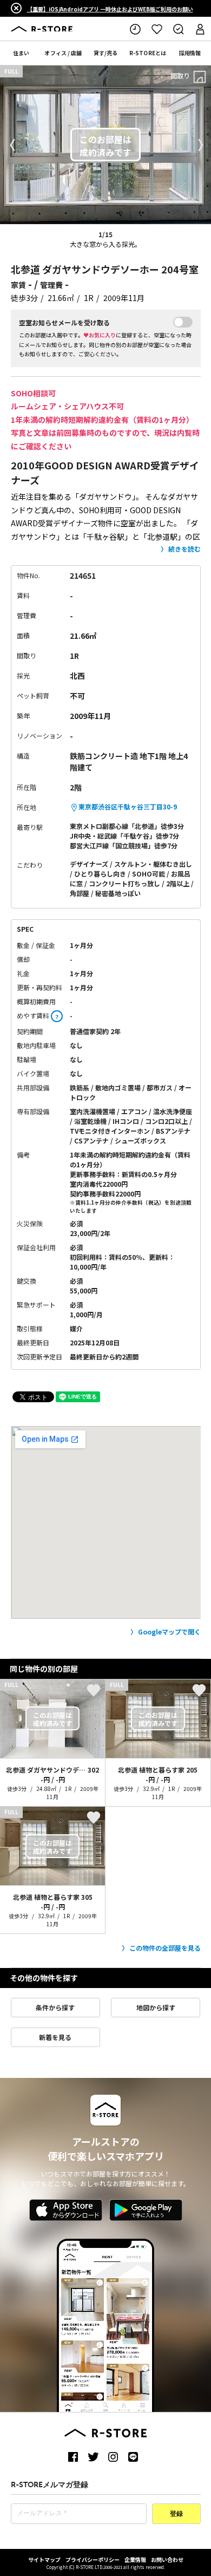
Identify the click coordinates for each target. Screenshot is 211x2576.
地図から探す (156, 2007)
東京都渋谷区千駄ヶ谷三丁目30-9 (128, 806)
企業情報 (135, 2559)
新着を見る (55, 2037)
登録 (176, 2514)
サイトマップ (44, 2559)
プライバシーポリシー (93, 2559)
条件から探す (55, 2007)
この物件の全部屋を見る (165, 1948)
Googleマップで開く (169, 1632)
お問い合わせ (167, 2559)
